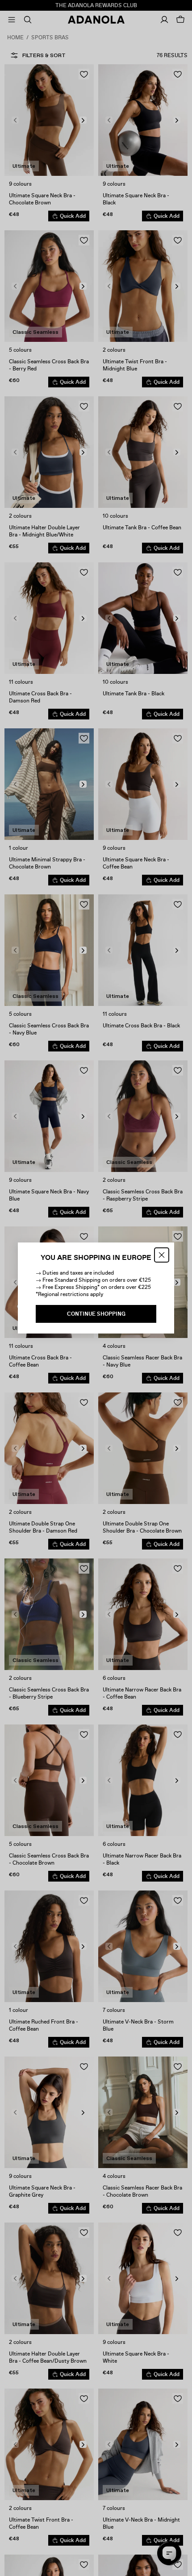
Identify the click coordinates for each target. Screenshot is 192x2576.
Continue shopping (96, 1314)
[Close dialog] (162, 1255)
